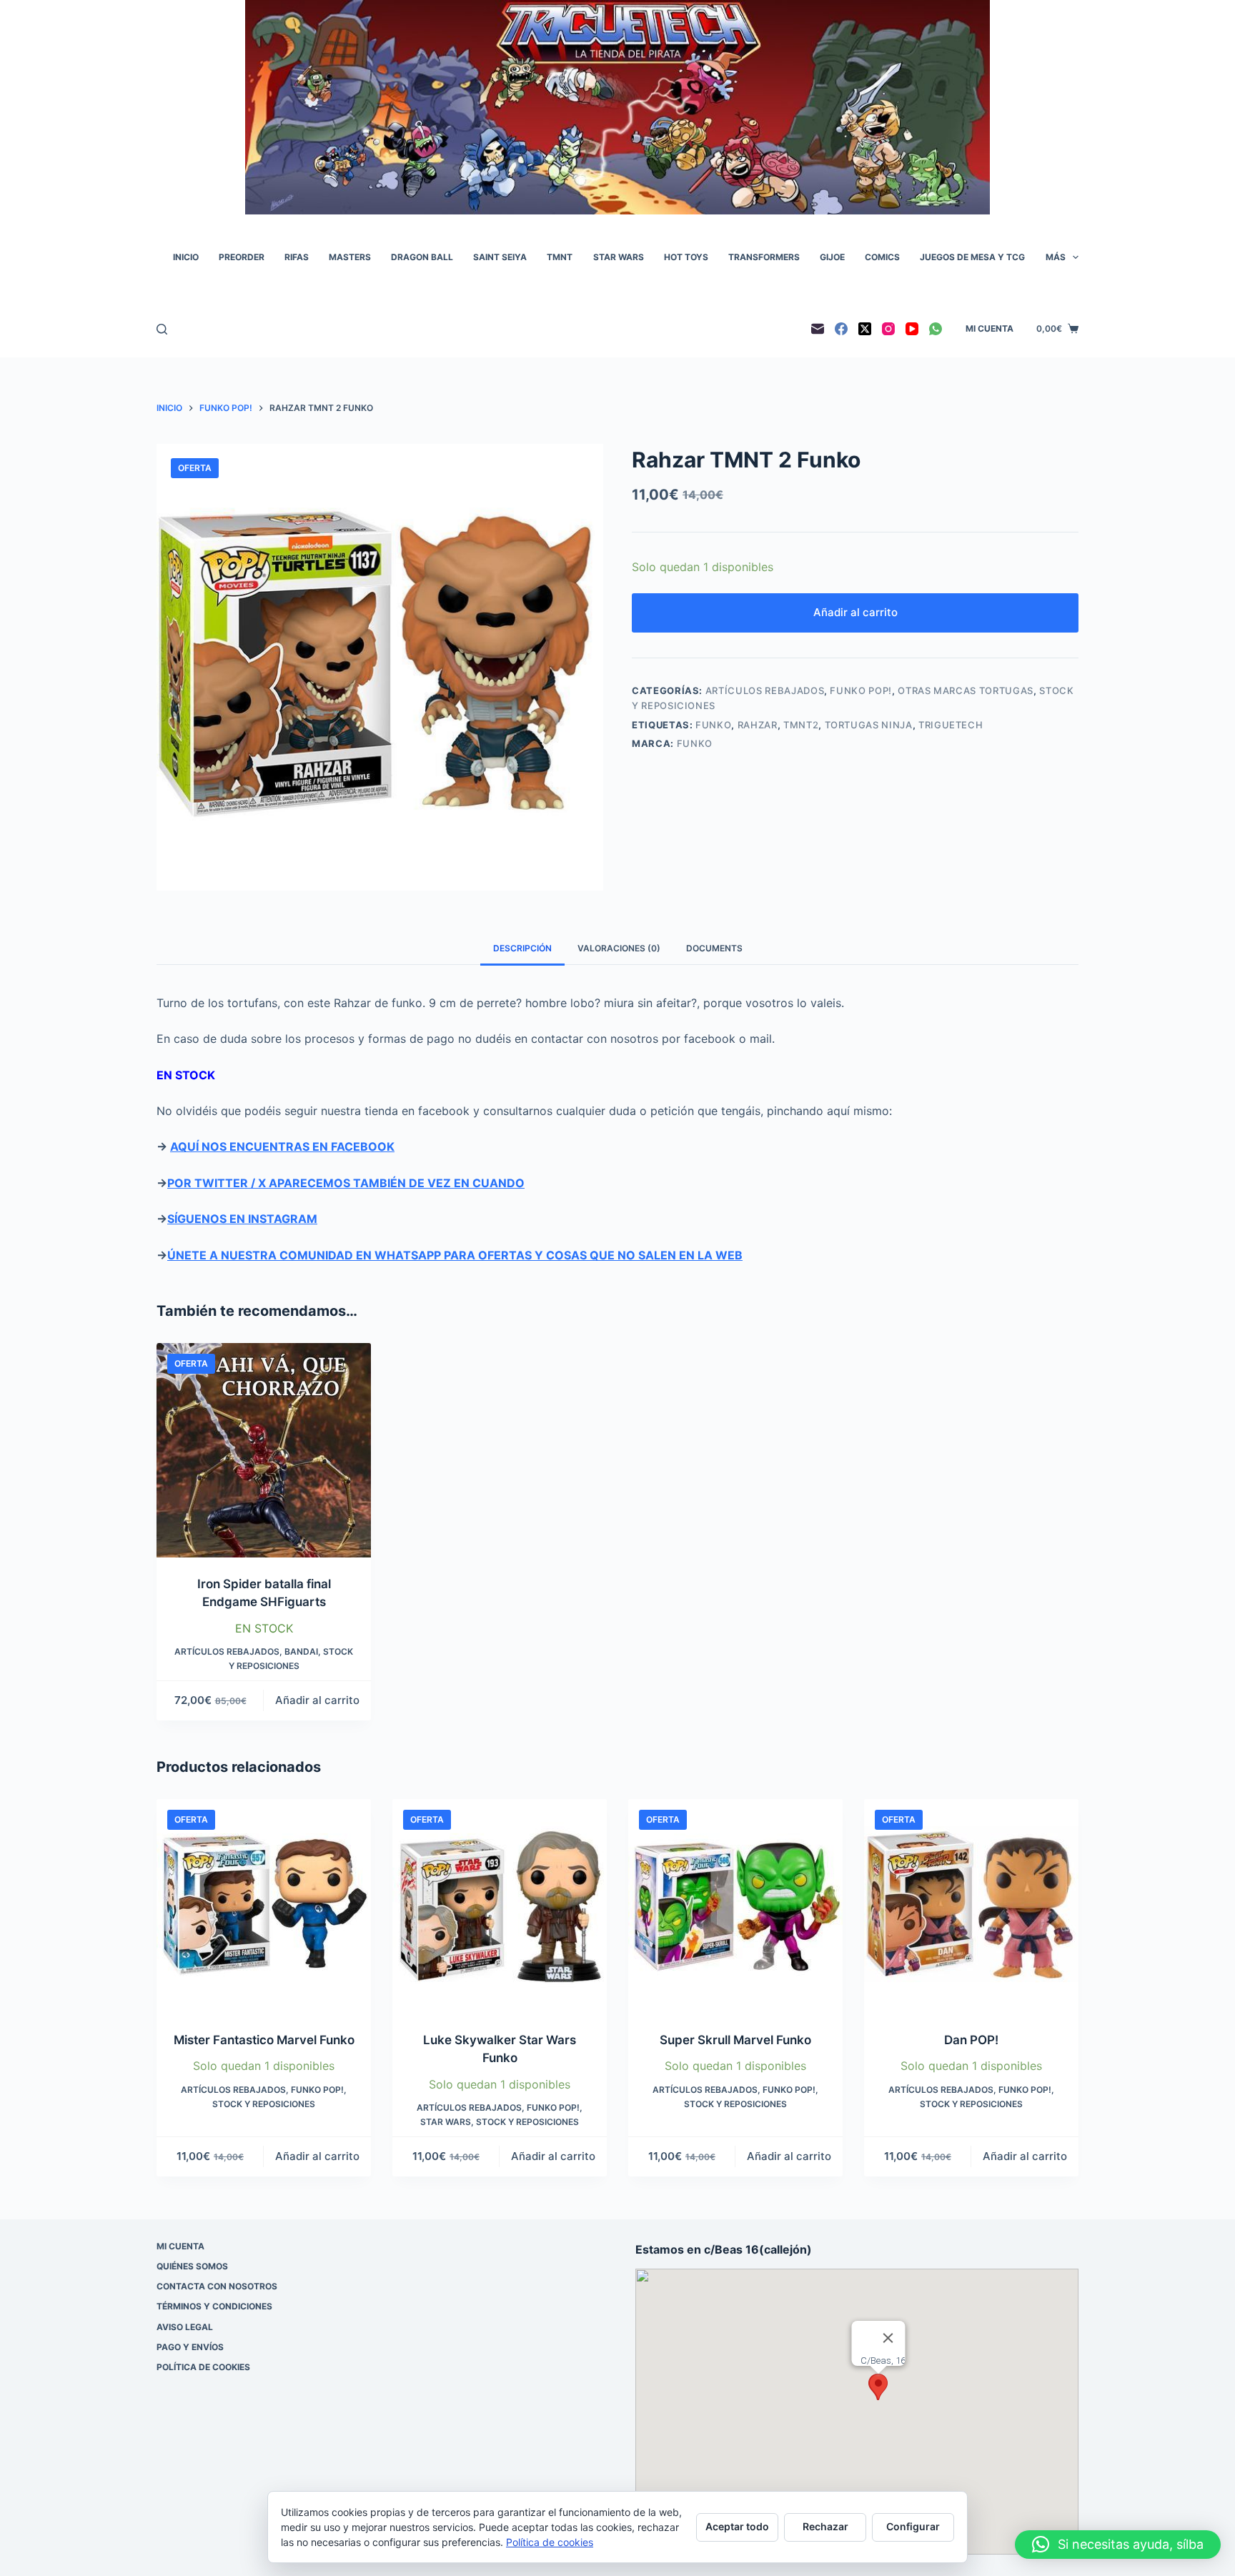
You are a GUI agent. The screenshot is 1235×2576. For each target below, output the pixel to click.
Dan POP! (971, 2040)
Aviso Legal (185, 2327)
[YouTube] (912, 329)
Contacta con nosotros (217, 2286)
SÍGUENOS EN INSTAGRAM (242, 1219)
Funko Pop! (861, 690)
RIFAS (297, 257)
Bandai (301, 1651)
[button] (878, 2387)
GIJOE (832, 257)
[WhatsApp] (936, 329)
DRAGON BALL (422, 257)
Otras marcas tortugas (966, 690)
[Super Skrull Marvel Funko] (735, 1906)
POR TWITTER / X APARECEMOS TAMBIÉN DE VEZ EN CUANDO (346, 1183)
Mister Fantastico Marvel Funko (264, 2040)
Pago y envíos (190, 2347)
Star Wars (446, 2122)
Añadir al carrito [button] (317, 1700)
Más (1056, 257)
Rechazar (825, 2526)
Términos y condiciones (214, 2306)
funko (713, 725)
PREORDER (242, 257)
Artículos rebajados (765, 690)
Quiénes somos (192, 2266)
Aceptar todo (737, 2526)
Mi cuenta (990, 328)
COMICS (882, 257)
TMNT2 (801, 725)
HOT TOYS (686, 257)
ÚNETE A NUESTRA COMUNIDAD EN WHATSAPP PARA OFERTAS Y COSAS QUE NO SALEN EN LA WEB (455, 1255)
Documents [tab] (714, 948)
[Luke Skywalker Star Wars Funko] (500, 1906)
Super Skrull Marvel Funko (735, 2040)
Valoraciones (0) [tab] (619, 948)
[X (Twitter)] (865, 329)
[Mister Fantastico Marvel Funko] (264, 1906)
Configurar (913, 2526)
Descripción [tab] (522, 948)
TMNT (560, 257)
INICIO (186, 257)
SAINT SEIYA (500, 257)
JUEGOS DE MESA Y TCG (972, 257)
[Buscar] (162, 329)
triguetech (951, 725)
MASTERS (350, 257)
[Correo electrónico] (818, 329)
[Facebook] (841, 329)
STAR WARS (619, 257)
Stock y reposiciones (264, 2104)
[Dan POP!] (971, 1906)
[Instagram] (888, 329)
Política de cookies (203, 2367)
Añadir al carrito (855, 612)
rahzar (758, 725)
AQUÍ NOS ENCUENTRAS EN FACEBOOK (282, 1146)
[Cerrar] (888, 2338)
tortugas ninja (869, 725)
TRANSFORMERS (764, 257)
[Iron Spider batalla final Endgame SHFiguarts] (264, 1450)
